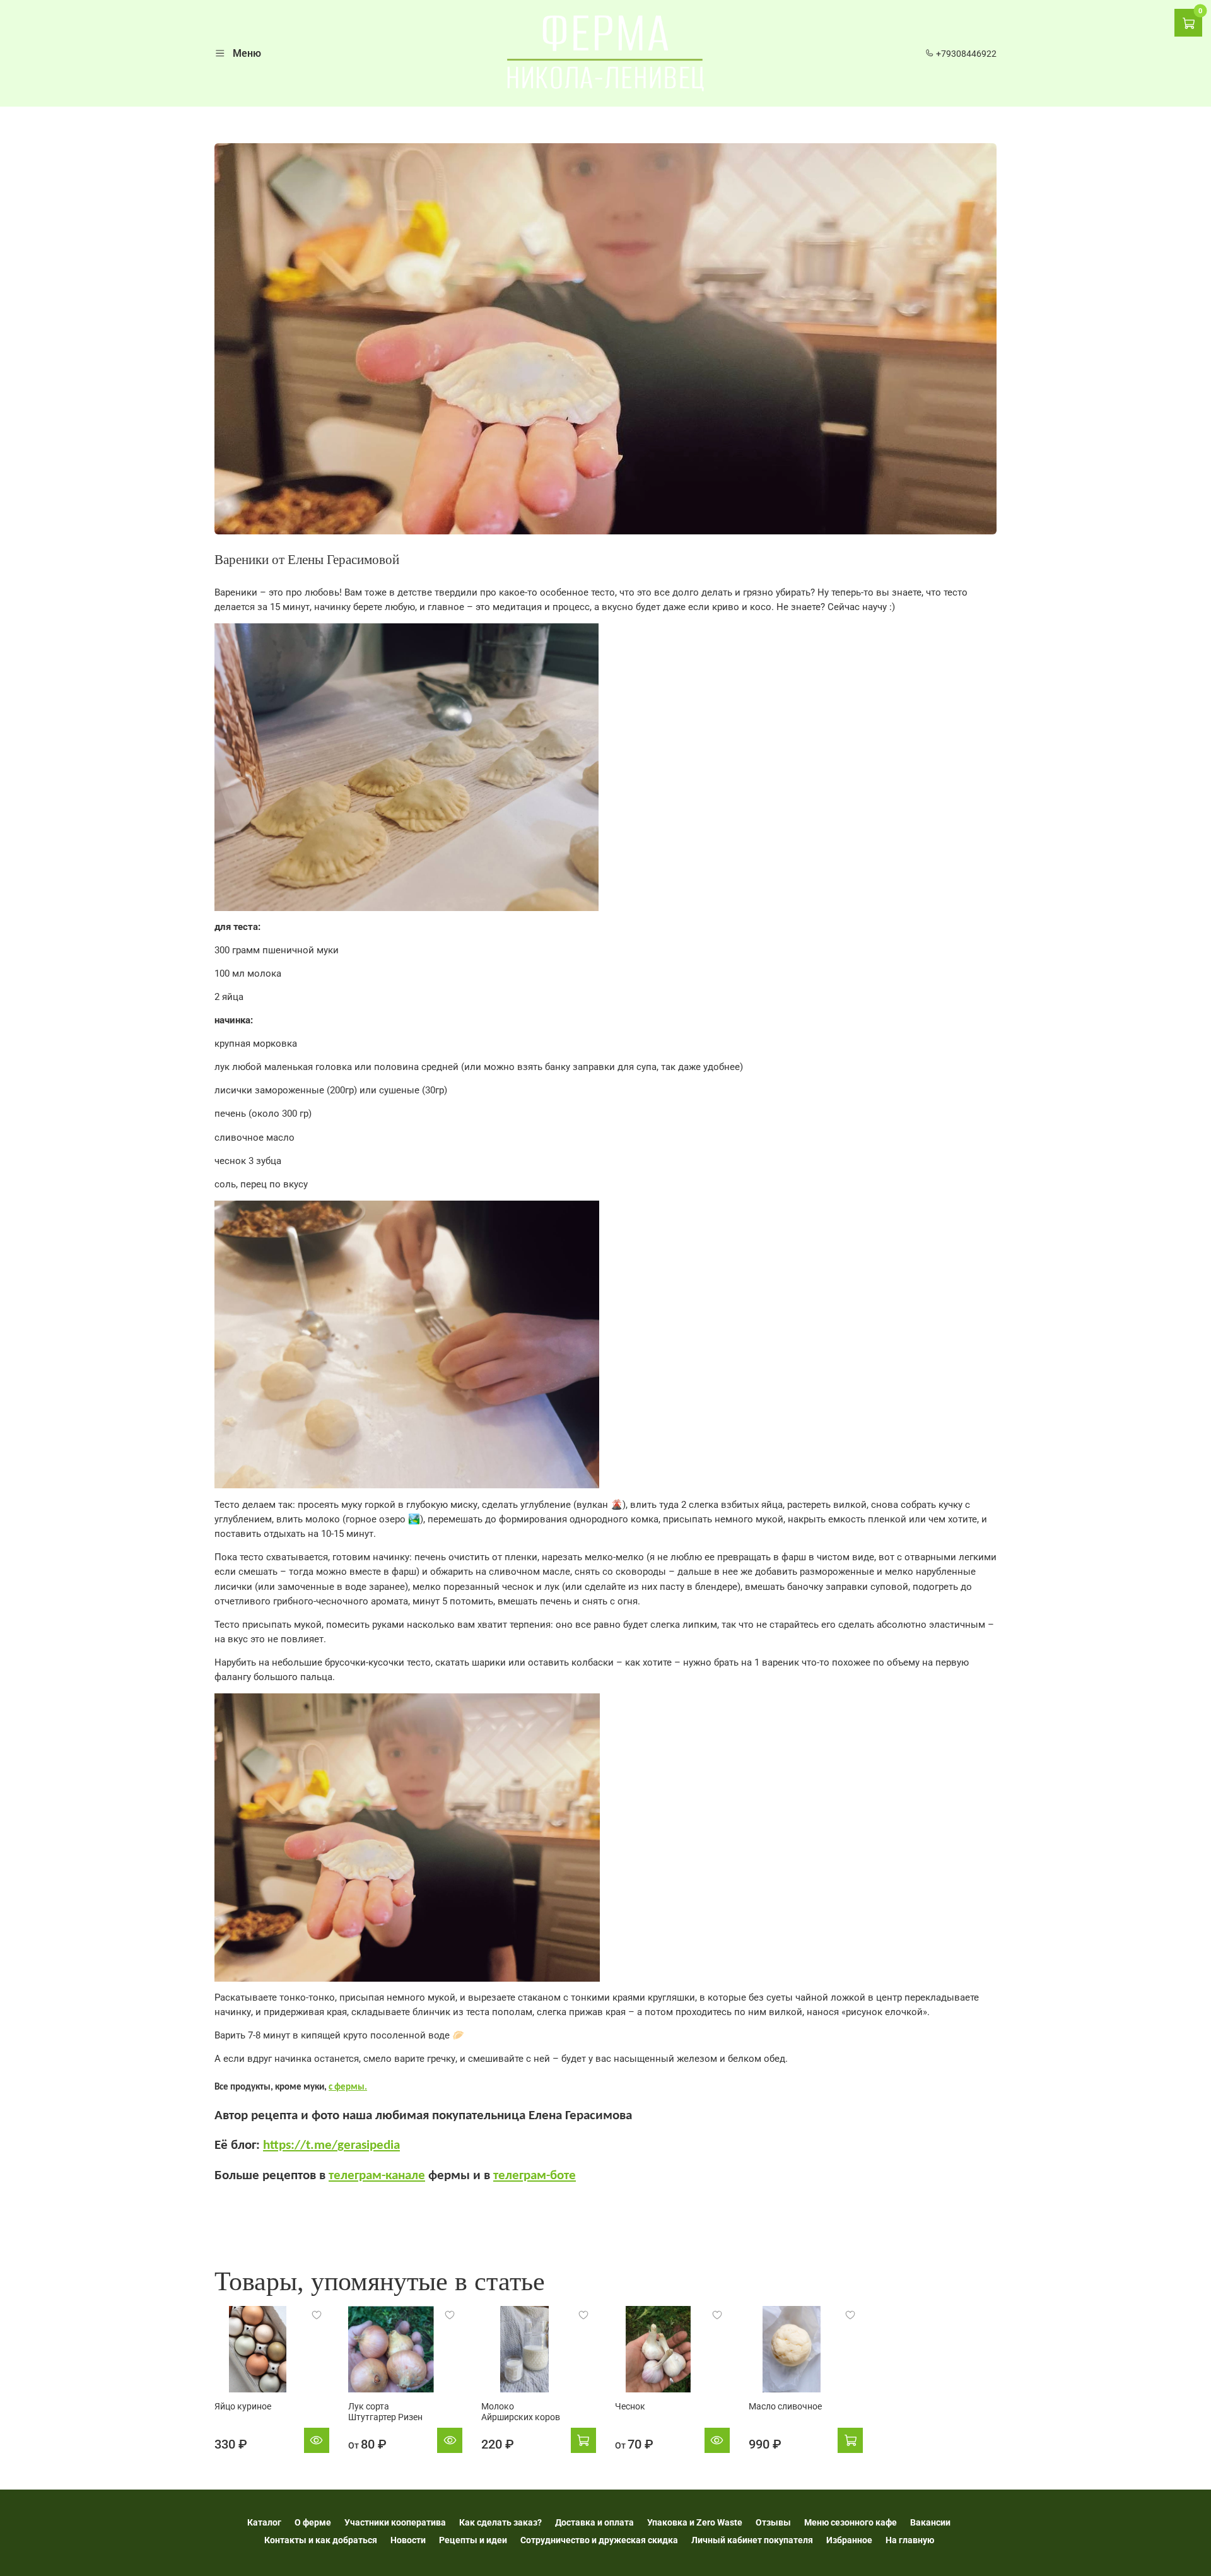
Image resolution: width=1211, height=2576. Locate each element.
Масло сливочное (785, 2406)
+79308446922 (965, 54)
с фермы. (348, 2087)
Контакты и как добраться (321, 2540)
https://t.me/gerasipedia (331, 2145)
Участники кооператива (395, 2522)
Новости (408, 2540)
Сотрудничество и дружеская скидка (599, 2540)
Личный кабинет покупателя (752, 2540)
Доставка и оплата (594, 2522)
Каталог (264, 2522)
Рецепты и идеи (473, 2540)
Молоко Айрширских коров (521, 2412)
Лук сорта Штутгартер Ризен (385, 2412)
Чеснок (630, 2406)
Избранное (849, 2540)
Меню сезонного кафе (851, 2522)
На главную (910, 2540)
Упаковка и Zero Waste (695, 2522)
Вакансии (930, 2522)
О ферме (313, 2522)
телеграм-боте (535, 2176)
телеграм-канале (377, 2176)
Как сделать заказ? (500, 2522)
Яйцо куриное (243, 2406)
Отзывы (773, 2522)
